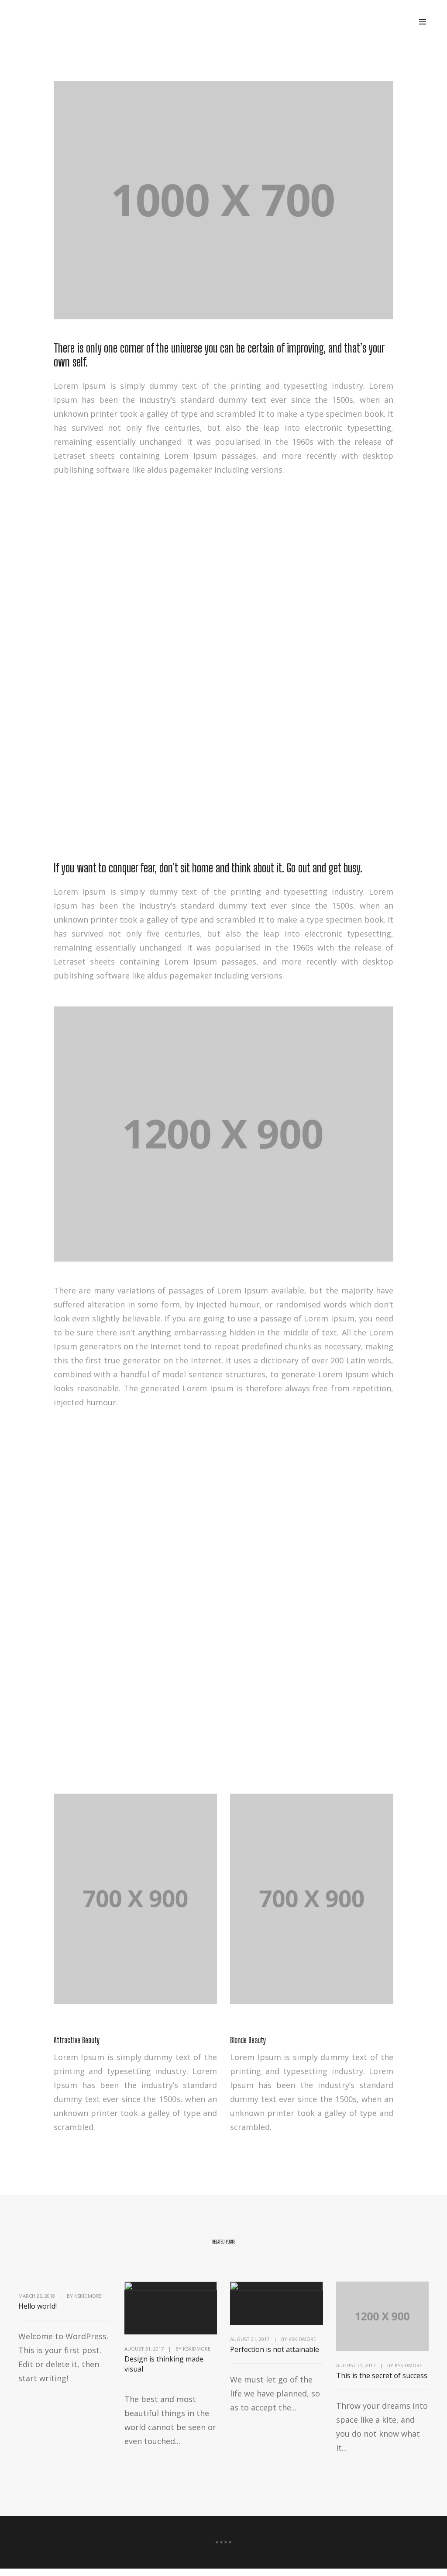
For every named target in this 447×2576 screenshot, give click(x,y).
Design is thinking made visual (164, 2364)
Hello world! (38, 2306)
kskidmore (88, 2296)
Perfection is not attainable (275, 2349)
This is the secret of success (382, 2375)
